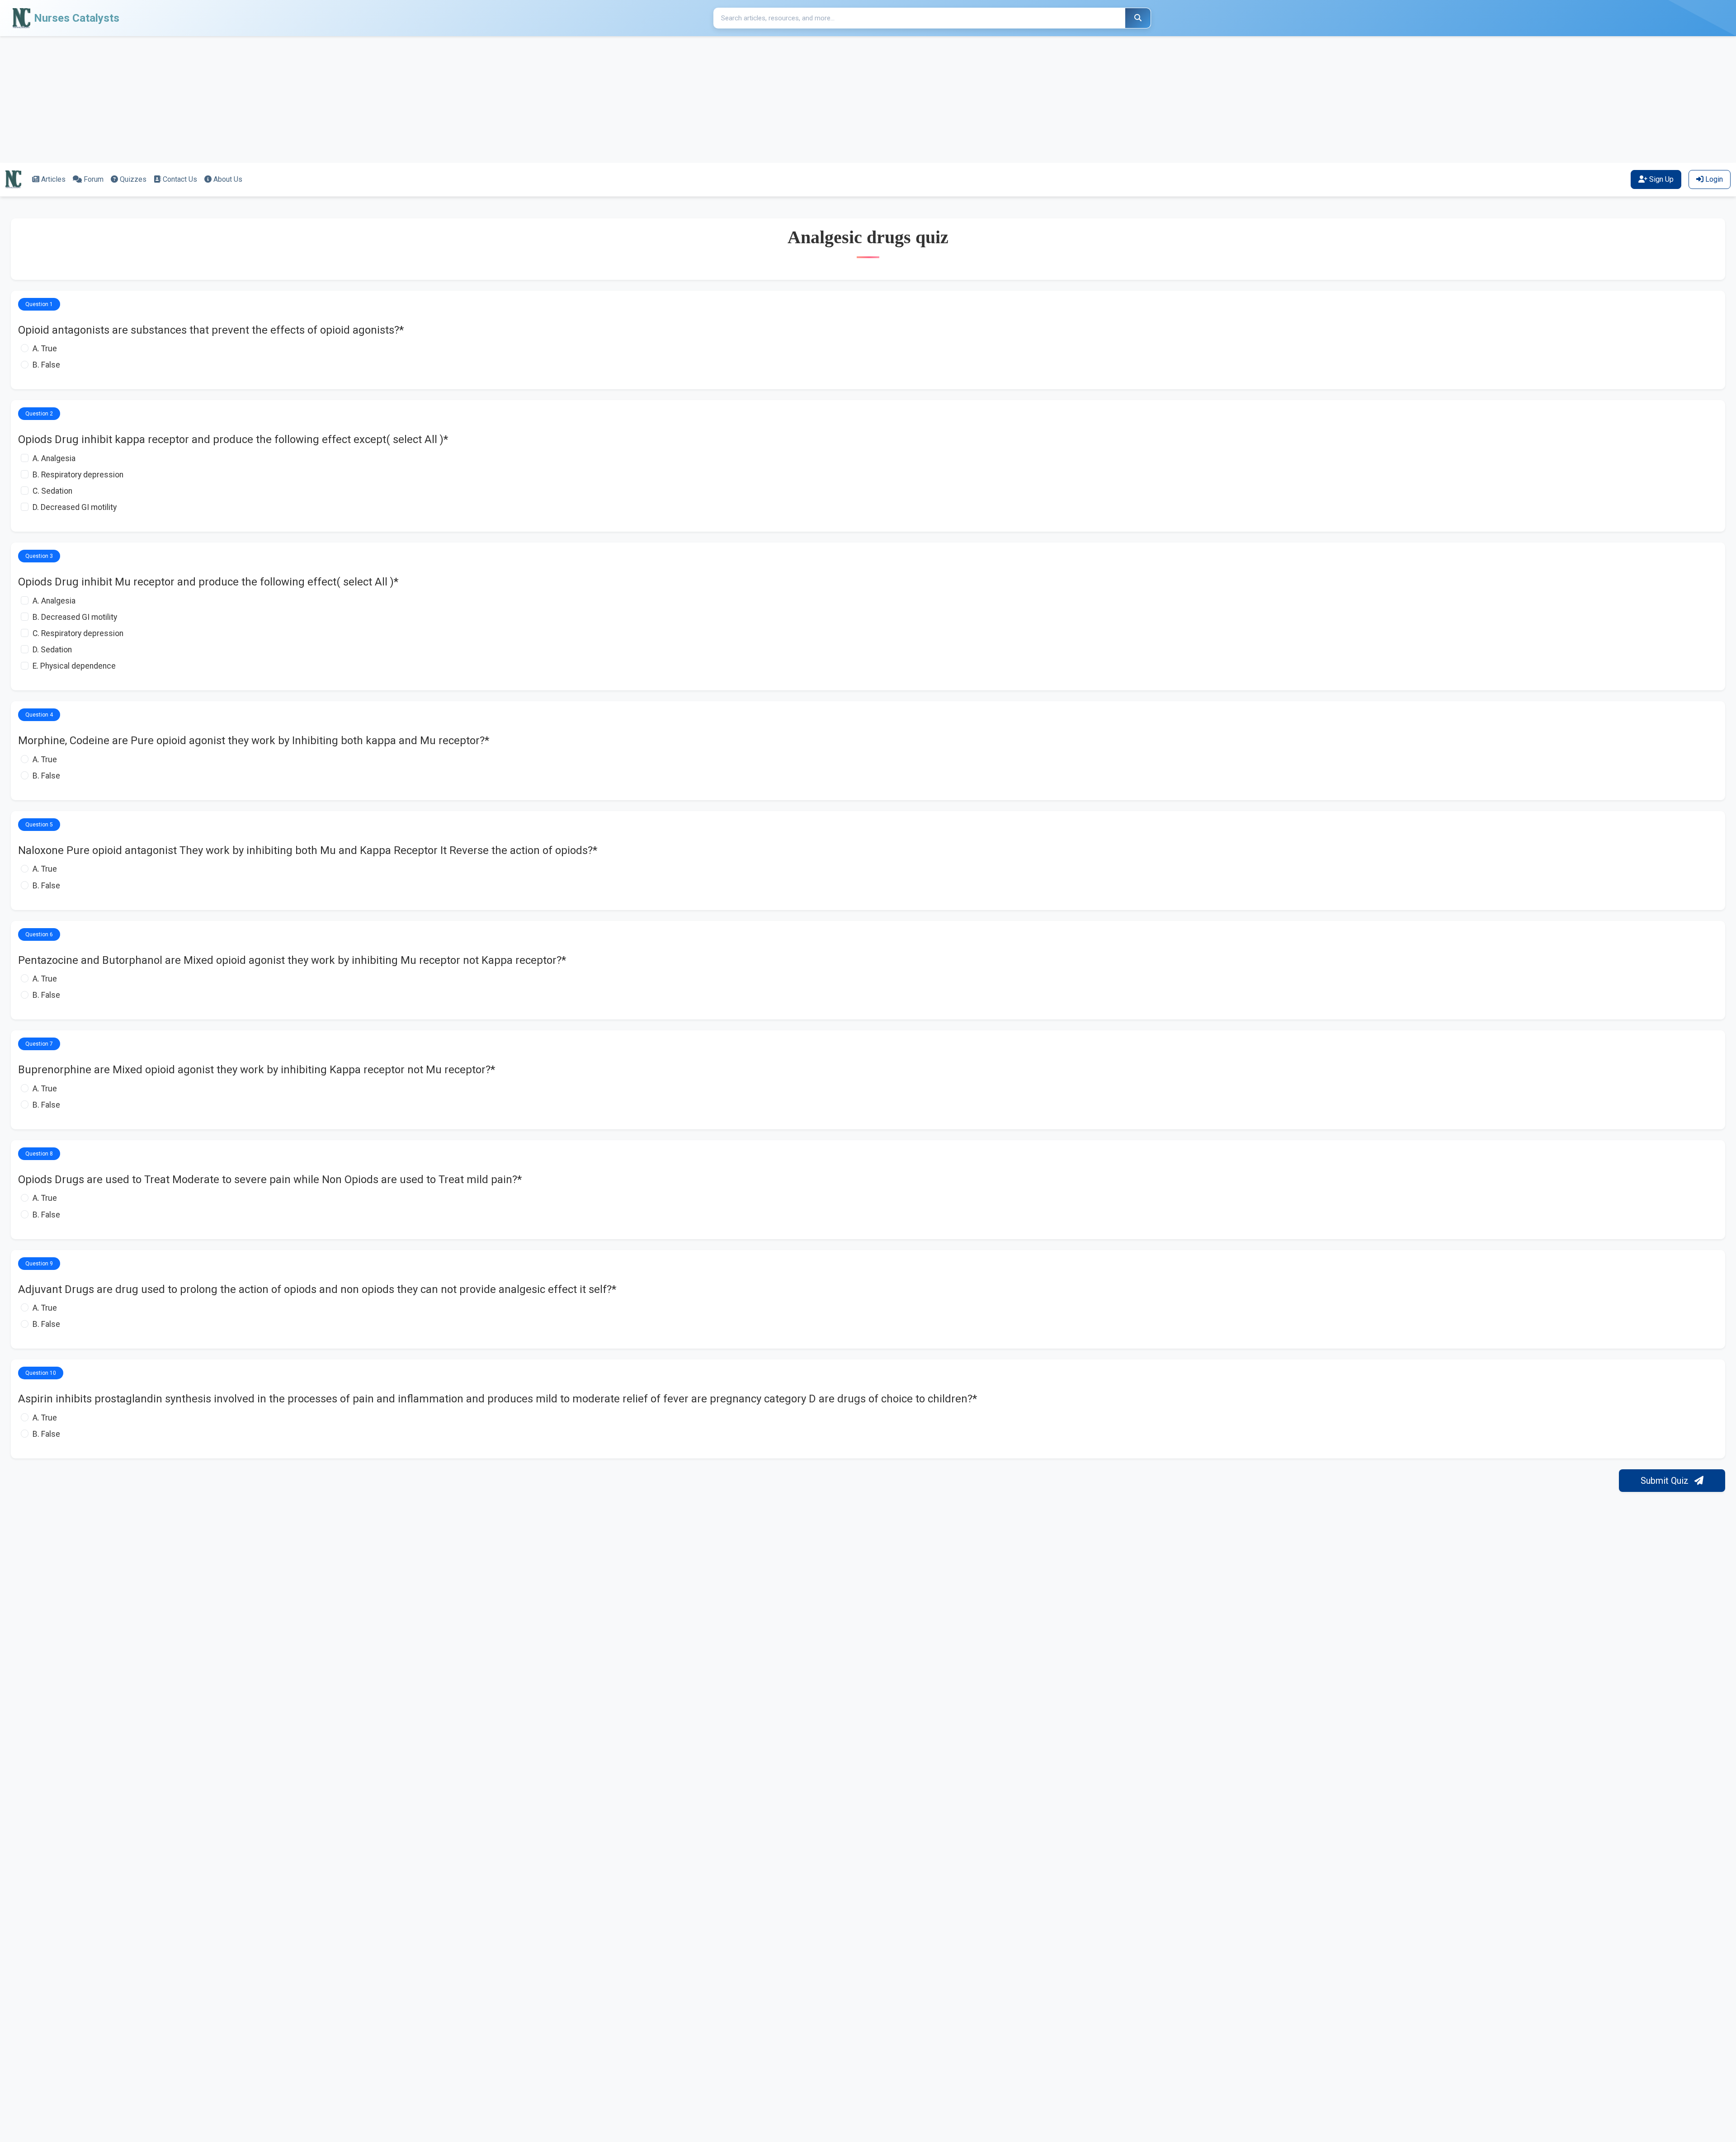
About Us (228, 179)
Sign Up (1661, 179)
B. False (46, 365)
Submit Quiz (1666, 1481)
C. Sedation (52, 491)
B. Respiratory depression (78, 475)
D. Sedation (52, 650)
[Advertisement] (271, 99)
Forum (94, 179)
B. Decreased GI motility (75, 617)
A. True (45, 349)
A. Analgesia (54, 458)
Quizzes (133, 179)
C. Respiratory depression (78, 633)
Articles (53, 179)
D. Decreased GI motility (75, 507)
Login (1714, 179)
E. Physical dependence (74, 666)
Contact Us (180, 179)
